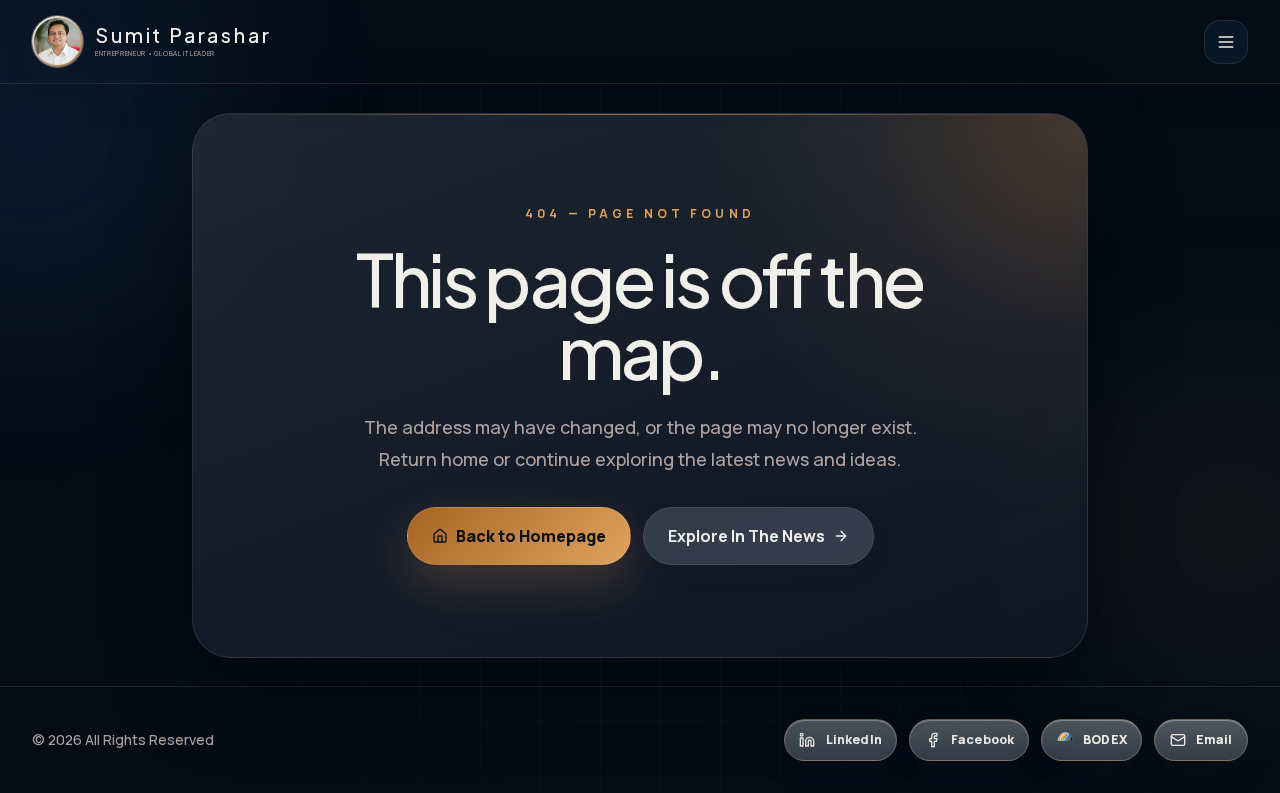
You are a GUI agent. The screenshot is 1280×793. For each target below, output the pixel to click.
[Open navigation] (1226, 42)
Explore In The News (746, 536)
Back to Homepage (531, 536)
